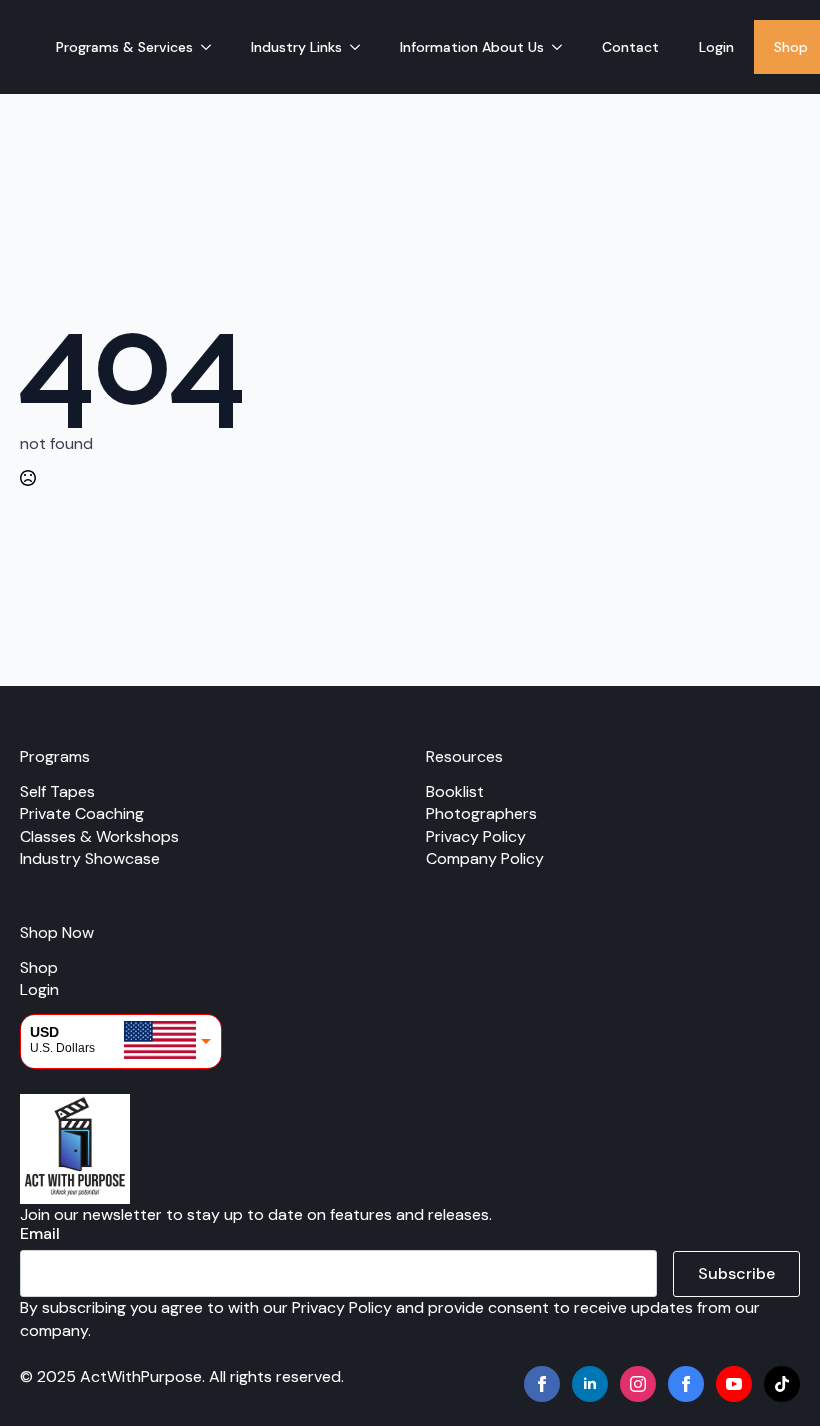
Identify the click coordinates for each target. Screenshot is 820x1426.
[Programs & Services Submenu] (212, 47)
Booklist (455, 791)
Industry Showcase (90, 858)
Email (40, 1234)
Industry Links (296, 47)
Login (716, 47)
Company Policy (485, 858)
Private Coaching (82, 813)
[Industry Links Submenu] (361, 47)
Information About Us (472, 47)
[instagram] (638, 1384)
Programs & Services (124, 47)
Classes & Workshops (99, 836)
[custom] (686, 1384)
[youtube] (734, 1384)
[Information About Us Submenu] (563, 47)
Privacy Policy (476, 836)
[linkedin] (590, 1384)
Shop (39, 967)
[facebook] (542, 1384)
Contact (630, 47)
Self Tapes (57, 791)
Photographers (481, 813)
